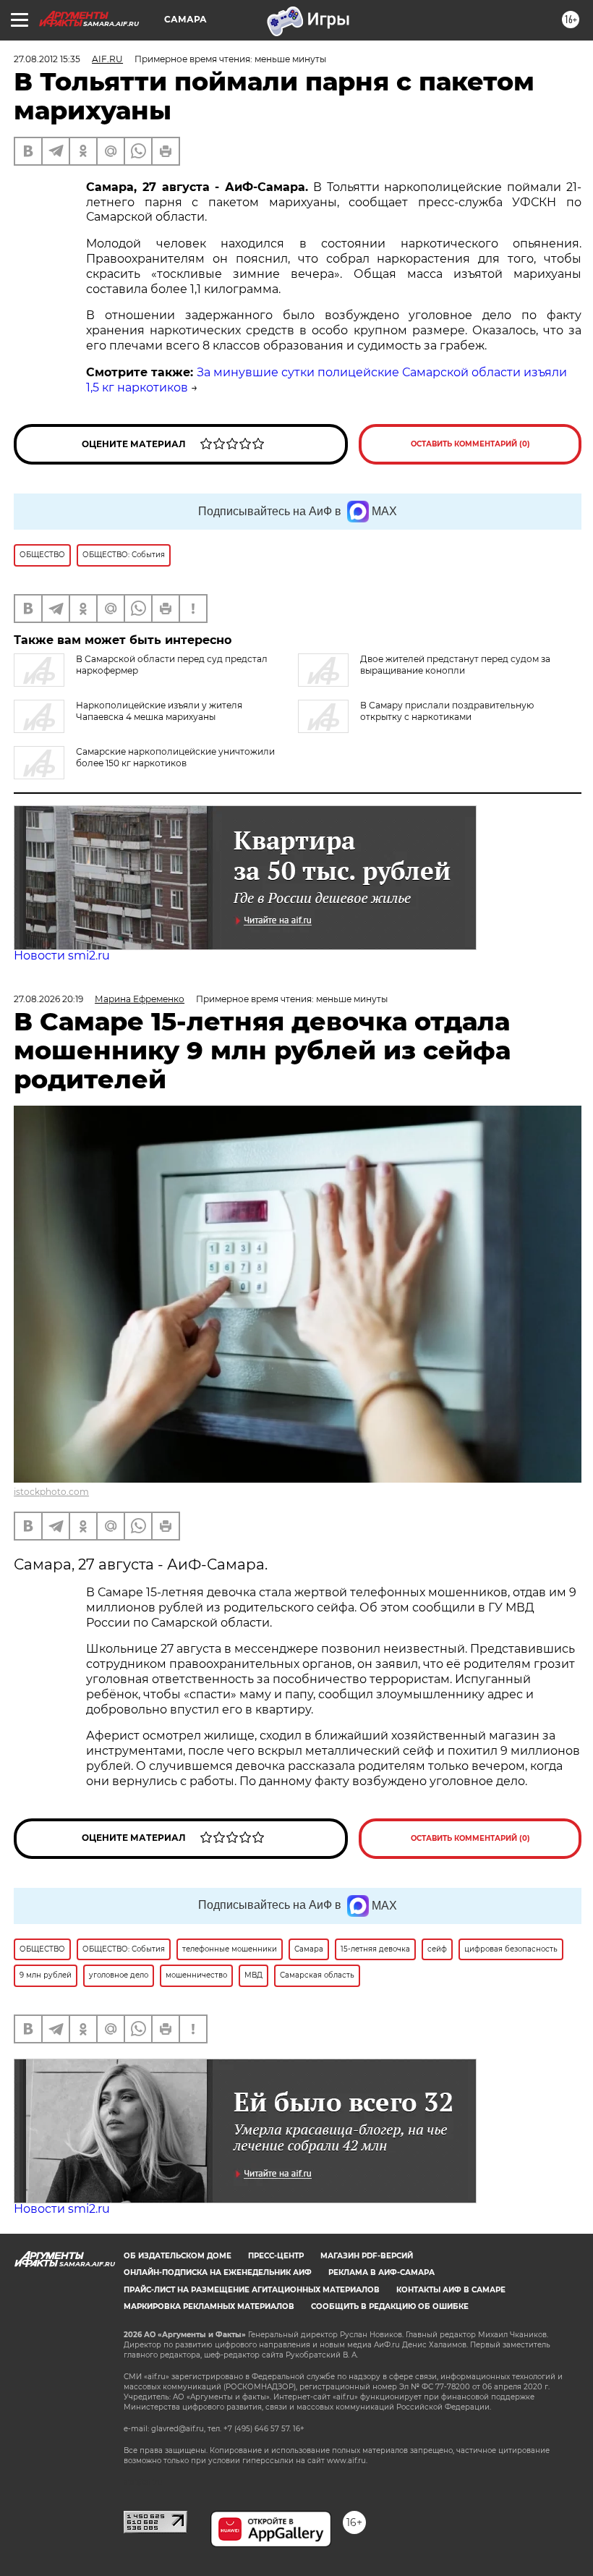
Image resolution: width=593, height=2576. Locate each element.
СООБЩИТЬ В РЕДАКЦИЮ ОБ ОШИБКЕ (390, 2306)
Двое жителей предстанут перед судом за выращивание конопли (455, 665)
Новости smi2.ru (62, 956)
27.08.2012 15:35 (47, 59)
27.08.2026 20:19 (48, 999)
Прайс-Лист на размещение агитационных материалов (252, 2290)
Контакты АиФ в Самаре (451, 2290)
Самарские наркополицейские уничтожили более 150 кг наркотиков (175, 757)
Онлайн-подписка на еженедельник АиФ (218, 2272)
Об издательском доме (178, 2256)
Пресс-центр (276, 2256)
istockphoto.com (51, 1492)
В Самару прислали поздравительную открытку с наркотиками (447, 711)
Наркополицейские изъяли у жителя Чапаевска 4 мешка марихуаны (159, 711)
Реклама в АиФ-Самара (381, 2272)
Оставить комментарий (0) (470, 444)
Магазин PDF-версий (367, 2256)
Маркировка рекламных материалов (209, 2306)
